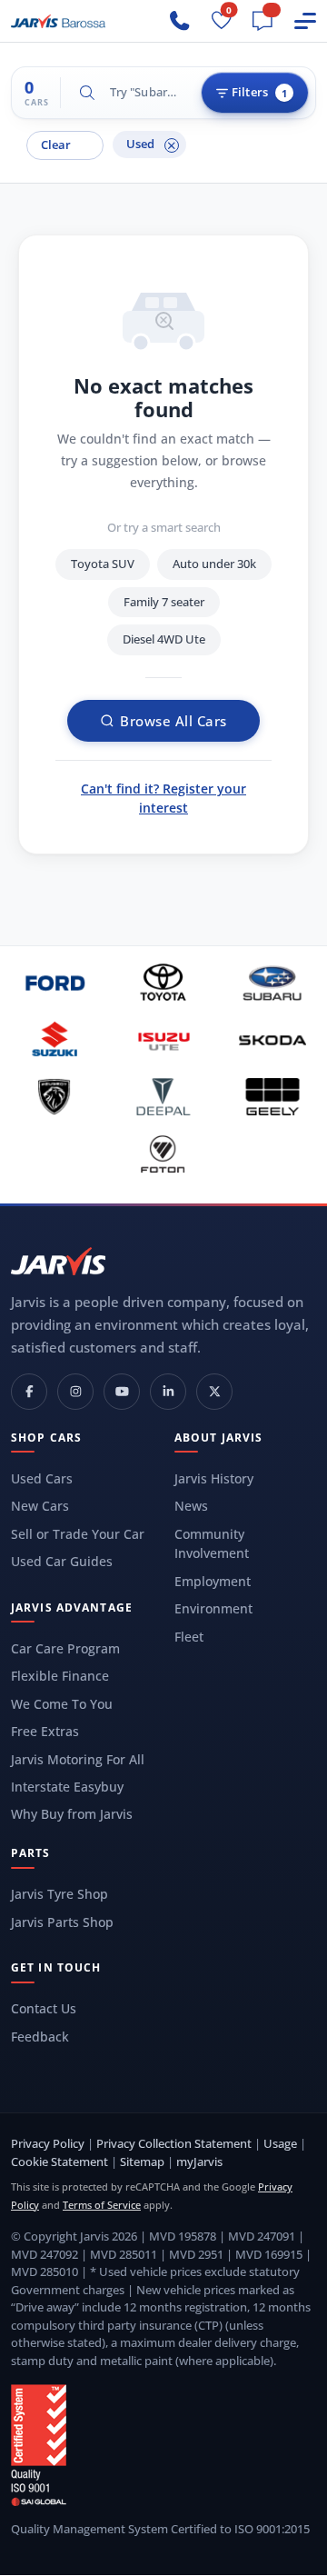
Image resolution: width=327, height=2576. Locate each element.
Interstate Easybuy (67, 1787)
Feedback (40, 2037)
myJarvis (199, 2162)
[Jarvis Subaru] (272, 982)
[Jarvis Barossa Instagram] (75, 1392)
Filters (259, 92)
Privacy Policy (48, 2143)
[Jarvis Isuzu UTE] (163, 1039)
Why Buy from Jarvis (72, 1814)
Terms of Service (102, 2205)
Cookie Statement (59, 2162)
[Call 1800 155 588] (180, 21)
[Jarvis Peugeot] (54, 1097)
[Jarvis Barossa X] (214, 1392)
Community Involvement (212, 1544)
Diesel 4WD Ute (164, 639)
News (191, 1506)
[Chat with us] (263, 21)
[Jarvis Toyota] (163, 982)
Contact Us (44, 2008)
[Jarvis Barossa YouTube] (122, 1392)
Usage (280, 2143)
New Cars (40, 1506)
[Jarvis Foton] (163, 1154)
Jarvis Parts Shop (62, 1922)
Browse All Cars (173, 721)
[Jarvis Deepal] (163, 1097)
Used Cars (42, 1478)
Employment (213, 1581)
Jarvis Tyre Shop (59, 1894)
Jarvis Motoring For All (78, 1759)
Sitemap (142, 2162)
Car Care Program (65, 1648)
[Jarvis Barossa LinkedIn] (168, 1392)
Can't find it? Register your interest (163, 798)
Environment (213, 1608)
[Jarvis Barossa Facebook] (29, 1392)
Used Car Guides (62, 1561)
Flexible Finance (60, 1676)
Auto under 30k (214, 564)
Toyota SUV (103, 564)
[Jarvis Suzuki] (54, 1039)
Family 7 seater (164, 602)
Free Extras (45, 1731)
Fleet (189, 1637)
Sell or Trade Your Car (78, 1534)
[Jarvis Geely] (272, 1097)
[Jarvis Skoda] (272, 1039)
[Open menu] (305, 21)
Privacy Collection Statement (174, 2143)
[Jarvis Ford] (54, 982)
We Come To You (62, 1704)
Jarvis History (214, 1478)
